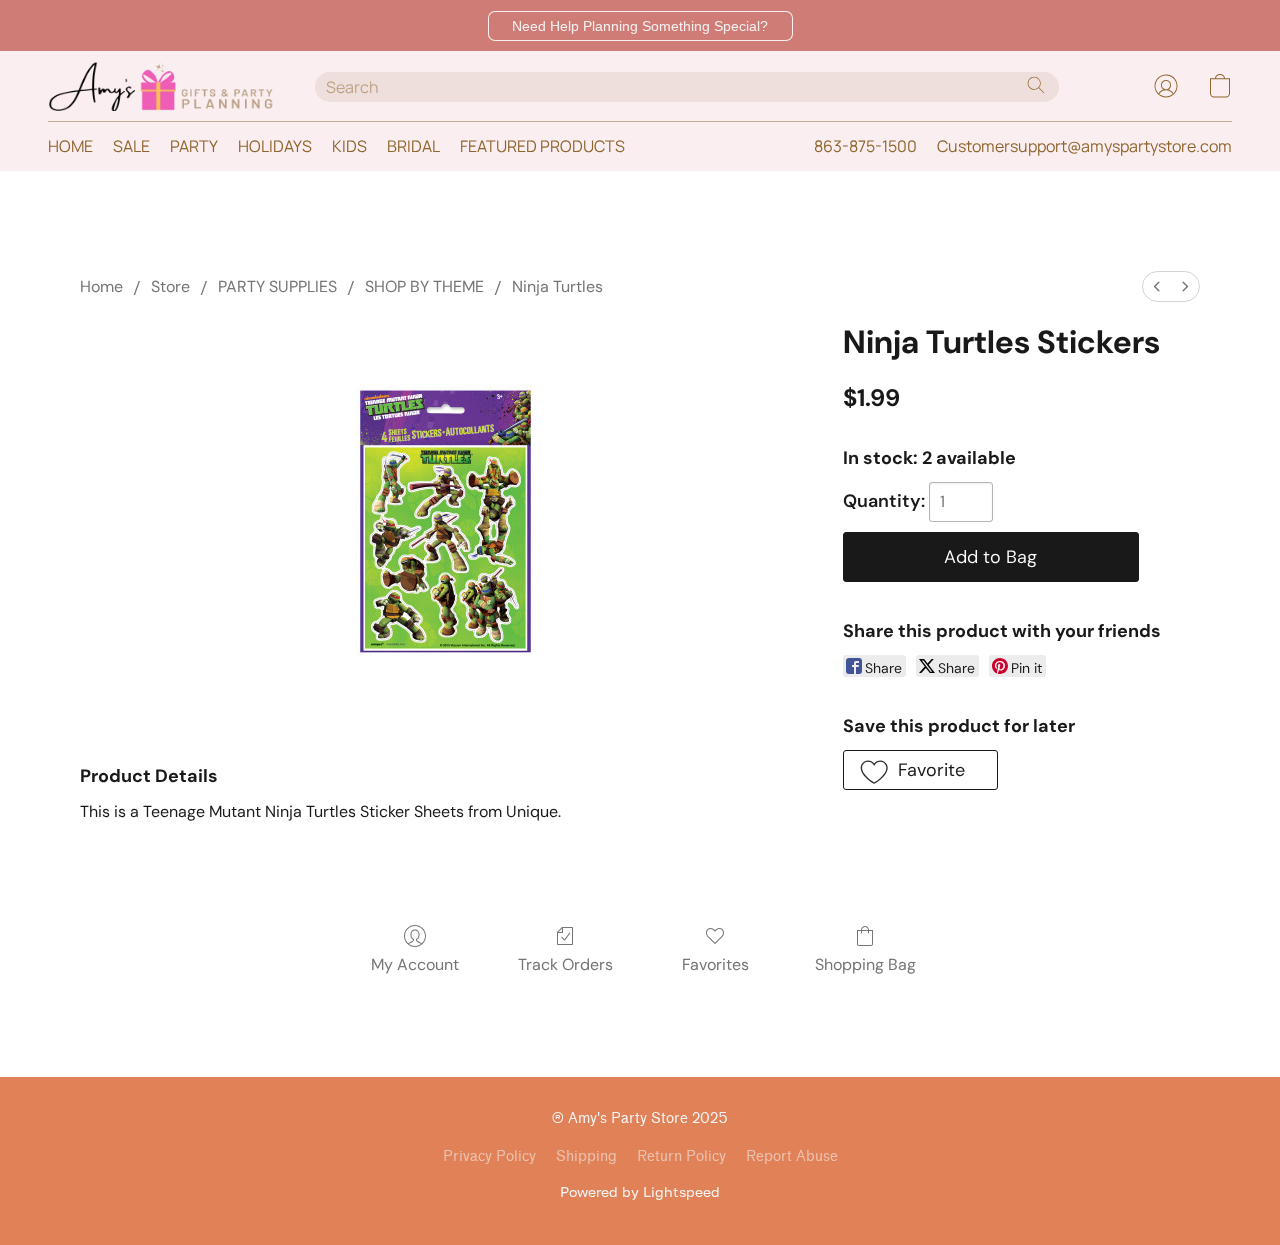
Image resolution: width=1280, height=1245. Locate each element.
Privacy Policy (489, 1156)
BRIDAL (413, 146)
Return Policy (681, 1156)
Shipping (586, 1156)
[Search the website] (1036, 85)
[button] (640, 26)
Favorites (715, 964)
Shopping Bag (865, 964)
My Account (415, 964)
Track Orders (565, 964)
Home (101, 286)
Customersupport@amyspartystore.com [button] (1084, 146)
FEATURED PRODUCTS (542, 146)
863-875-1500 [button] (865, 146)
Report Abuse (792, 1156)
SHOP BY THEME (424, 286)
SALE (131, 146)
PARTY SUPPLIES (277, 286)
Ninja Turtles (557, 286)
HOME (70, 146)
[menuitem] (1157, 286)
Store (170, 286)
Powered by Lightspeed (640, 1191)
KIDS (349, 146)
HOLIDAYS (275, 146)
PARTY (194, 146)
